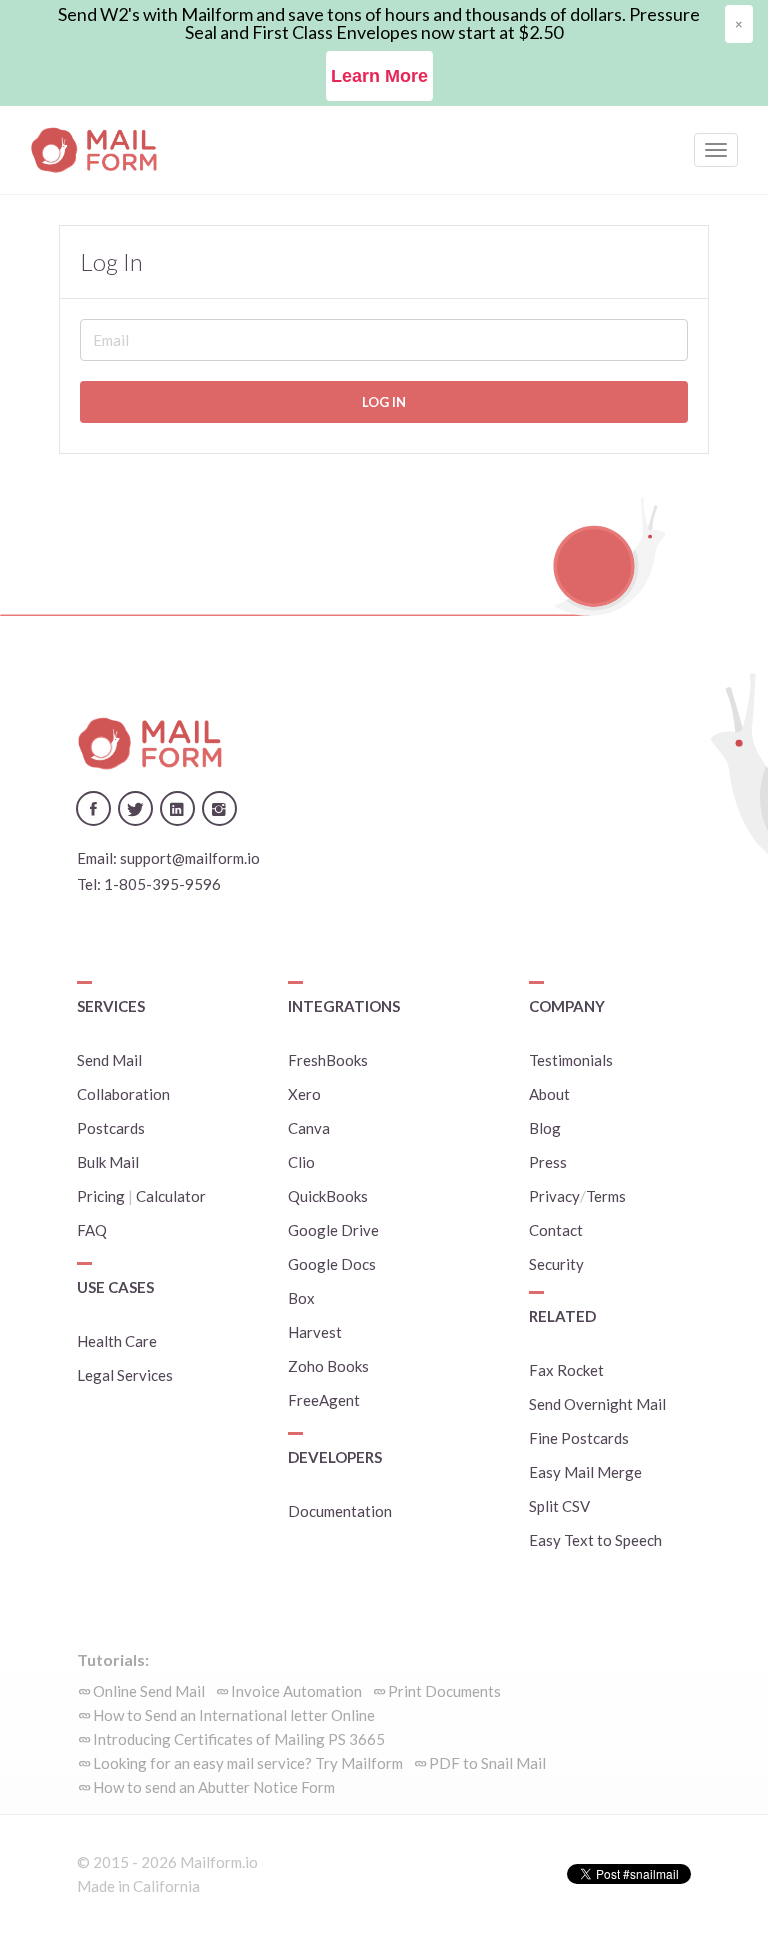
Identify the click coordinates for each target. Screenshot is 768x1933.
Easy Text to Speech (595, 1540)
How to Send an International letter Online (234, 1715)
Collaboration (123, 1094)
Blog (545, 1128)
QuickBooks (328, 1196)
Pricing (101, 1196)
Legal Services (125, 1375)
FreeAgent (324, 1400)
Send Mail (109, 1060)
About (549, 1094)
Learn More (379, 76)
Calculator (171, 1196)
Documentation (340, 1511)
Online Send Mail (149, 1691)
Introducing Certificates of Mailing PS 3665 (239, 1739)
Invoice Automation (296, 1691)
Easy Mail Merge (585, 1472)
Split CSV (559, 1506)
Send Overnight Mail (597, 1404)
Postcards (111, 1128)
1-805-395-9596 (162, 884)
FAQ (92, 1230)
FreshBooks (328, 1060)
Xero (304, 1094)
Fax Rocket (566, 1370)
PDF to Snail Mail (487, 1763)
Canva (309, 1128)
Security (556, 1264)
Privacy (554, 1196)
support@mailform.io (190, 858)
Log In (384, 402)
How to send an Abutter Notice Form (214, 1787)
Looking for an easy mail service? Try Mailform (248, 1763)
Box (301, 1298)
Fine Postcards (579, 1438)
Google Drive (333, 1230)
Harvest (315, 1332)
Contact (556, 1230)
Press (548, 1162)
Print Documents (444, 1691)
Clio (301, 1162)
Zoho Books (328, 1366)
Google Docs (332, 1264)
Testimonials (571, 1060)
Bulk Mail (108, 1162)
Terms (606, 1196)
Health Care (117, 1341)
